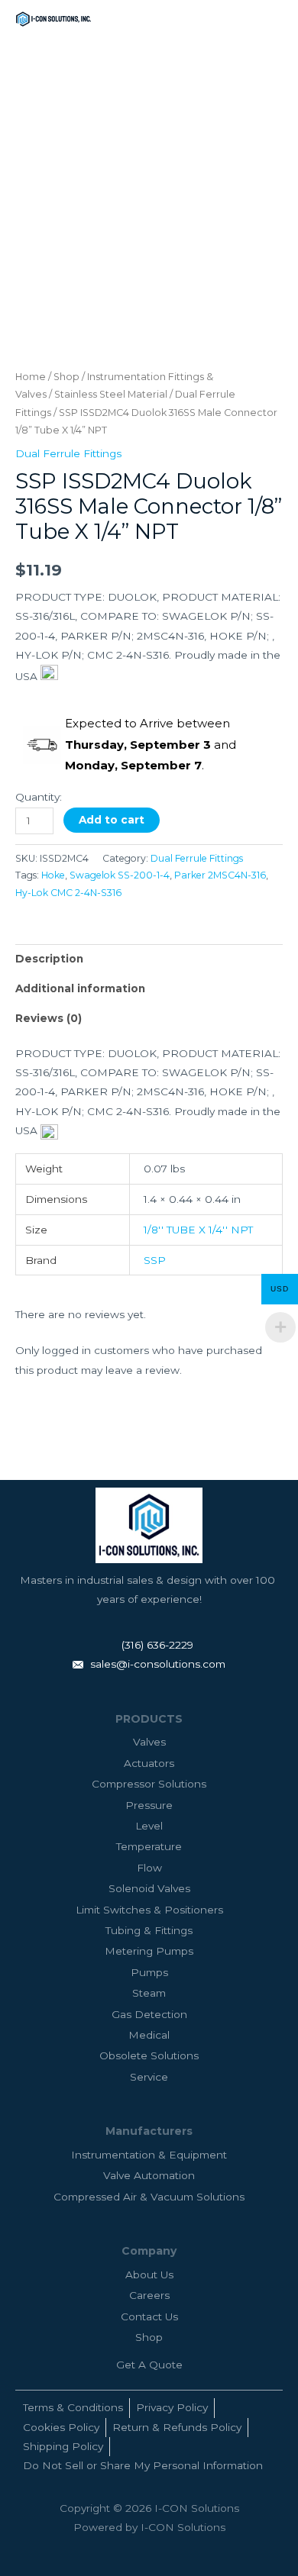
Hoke (53, 875)
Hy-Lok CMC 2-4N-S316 (68, 893)
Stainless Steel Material (111, 394)
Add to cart (112, 820)
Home (31, 377)
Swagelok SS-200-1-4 (120, 875)
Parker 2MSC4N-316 (220, 875)
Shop (66, 377)
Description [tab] (49, 959)
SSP (155, 1260)
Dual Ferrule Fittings (68, 453)
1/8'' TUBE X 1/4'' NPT (198, 1230)
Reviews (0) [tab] (49, 1018)
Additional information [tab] (80, 988)
